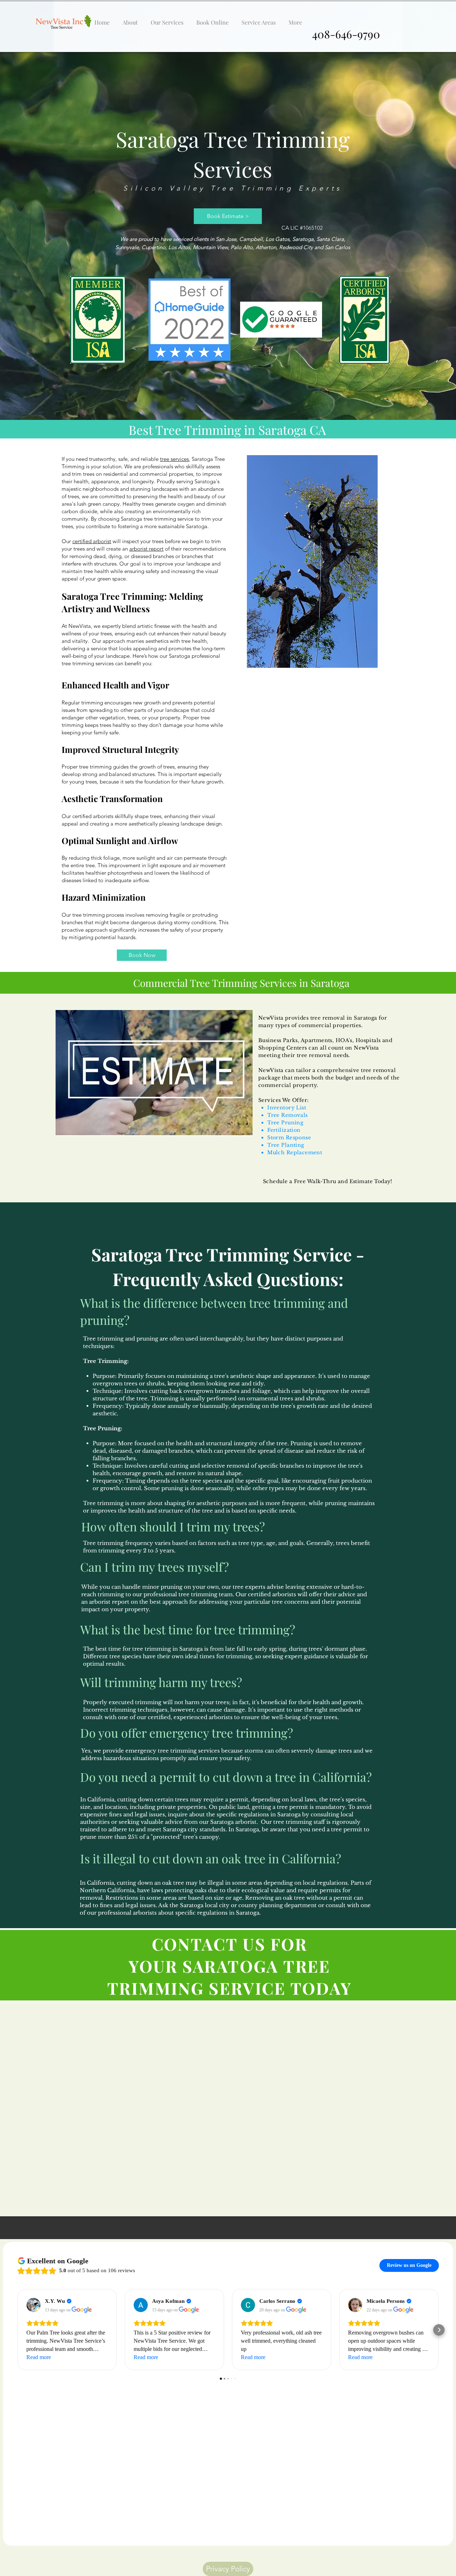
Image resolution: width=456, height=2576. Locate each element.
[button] (167, 19)
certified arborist (92, 541)
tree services (174, 459)
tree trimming (95, 767)
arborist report (146, 549)
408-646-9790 (346, 34)
